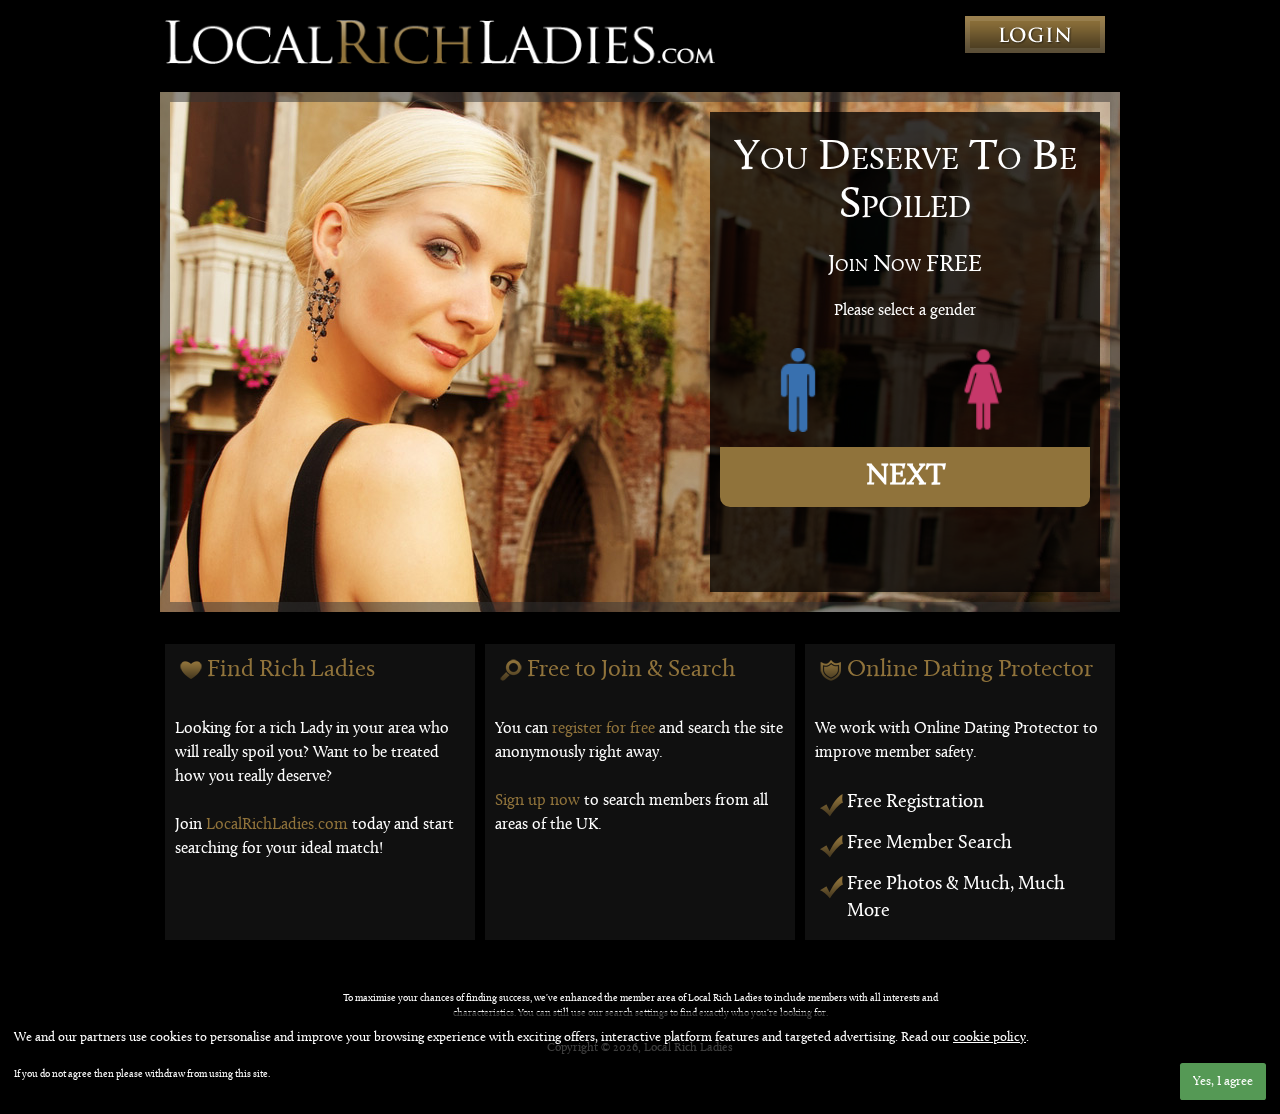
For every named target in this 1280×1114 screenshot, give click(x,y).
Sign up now (537, 801)
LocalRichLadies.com (277, 825)
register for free (603, 729)
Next (905, 476)
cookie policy (989, 1037)
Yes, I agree (1223, 1081)
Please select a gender (905, 311)
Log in (1035, 34)
